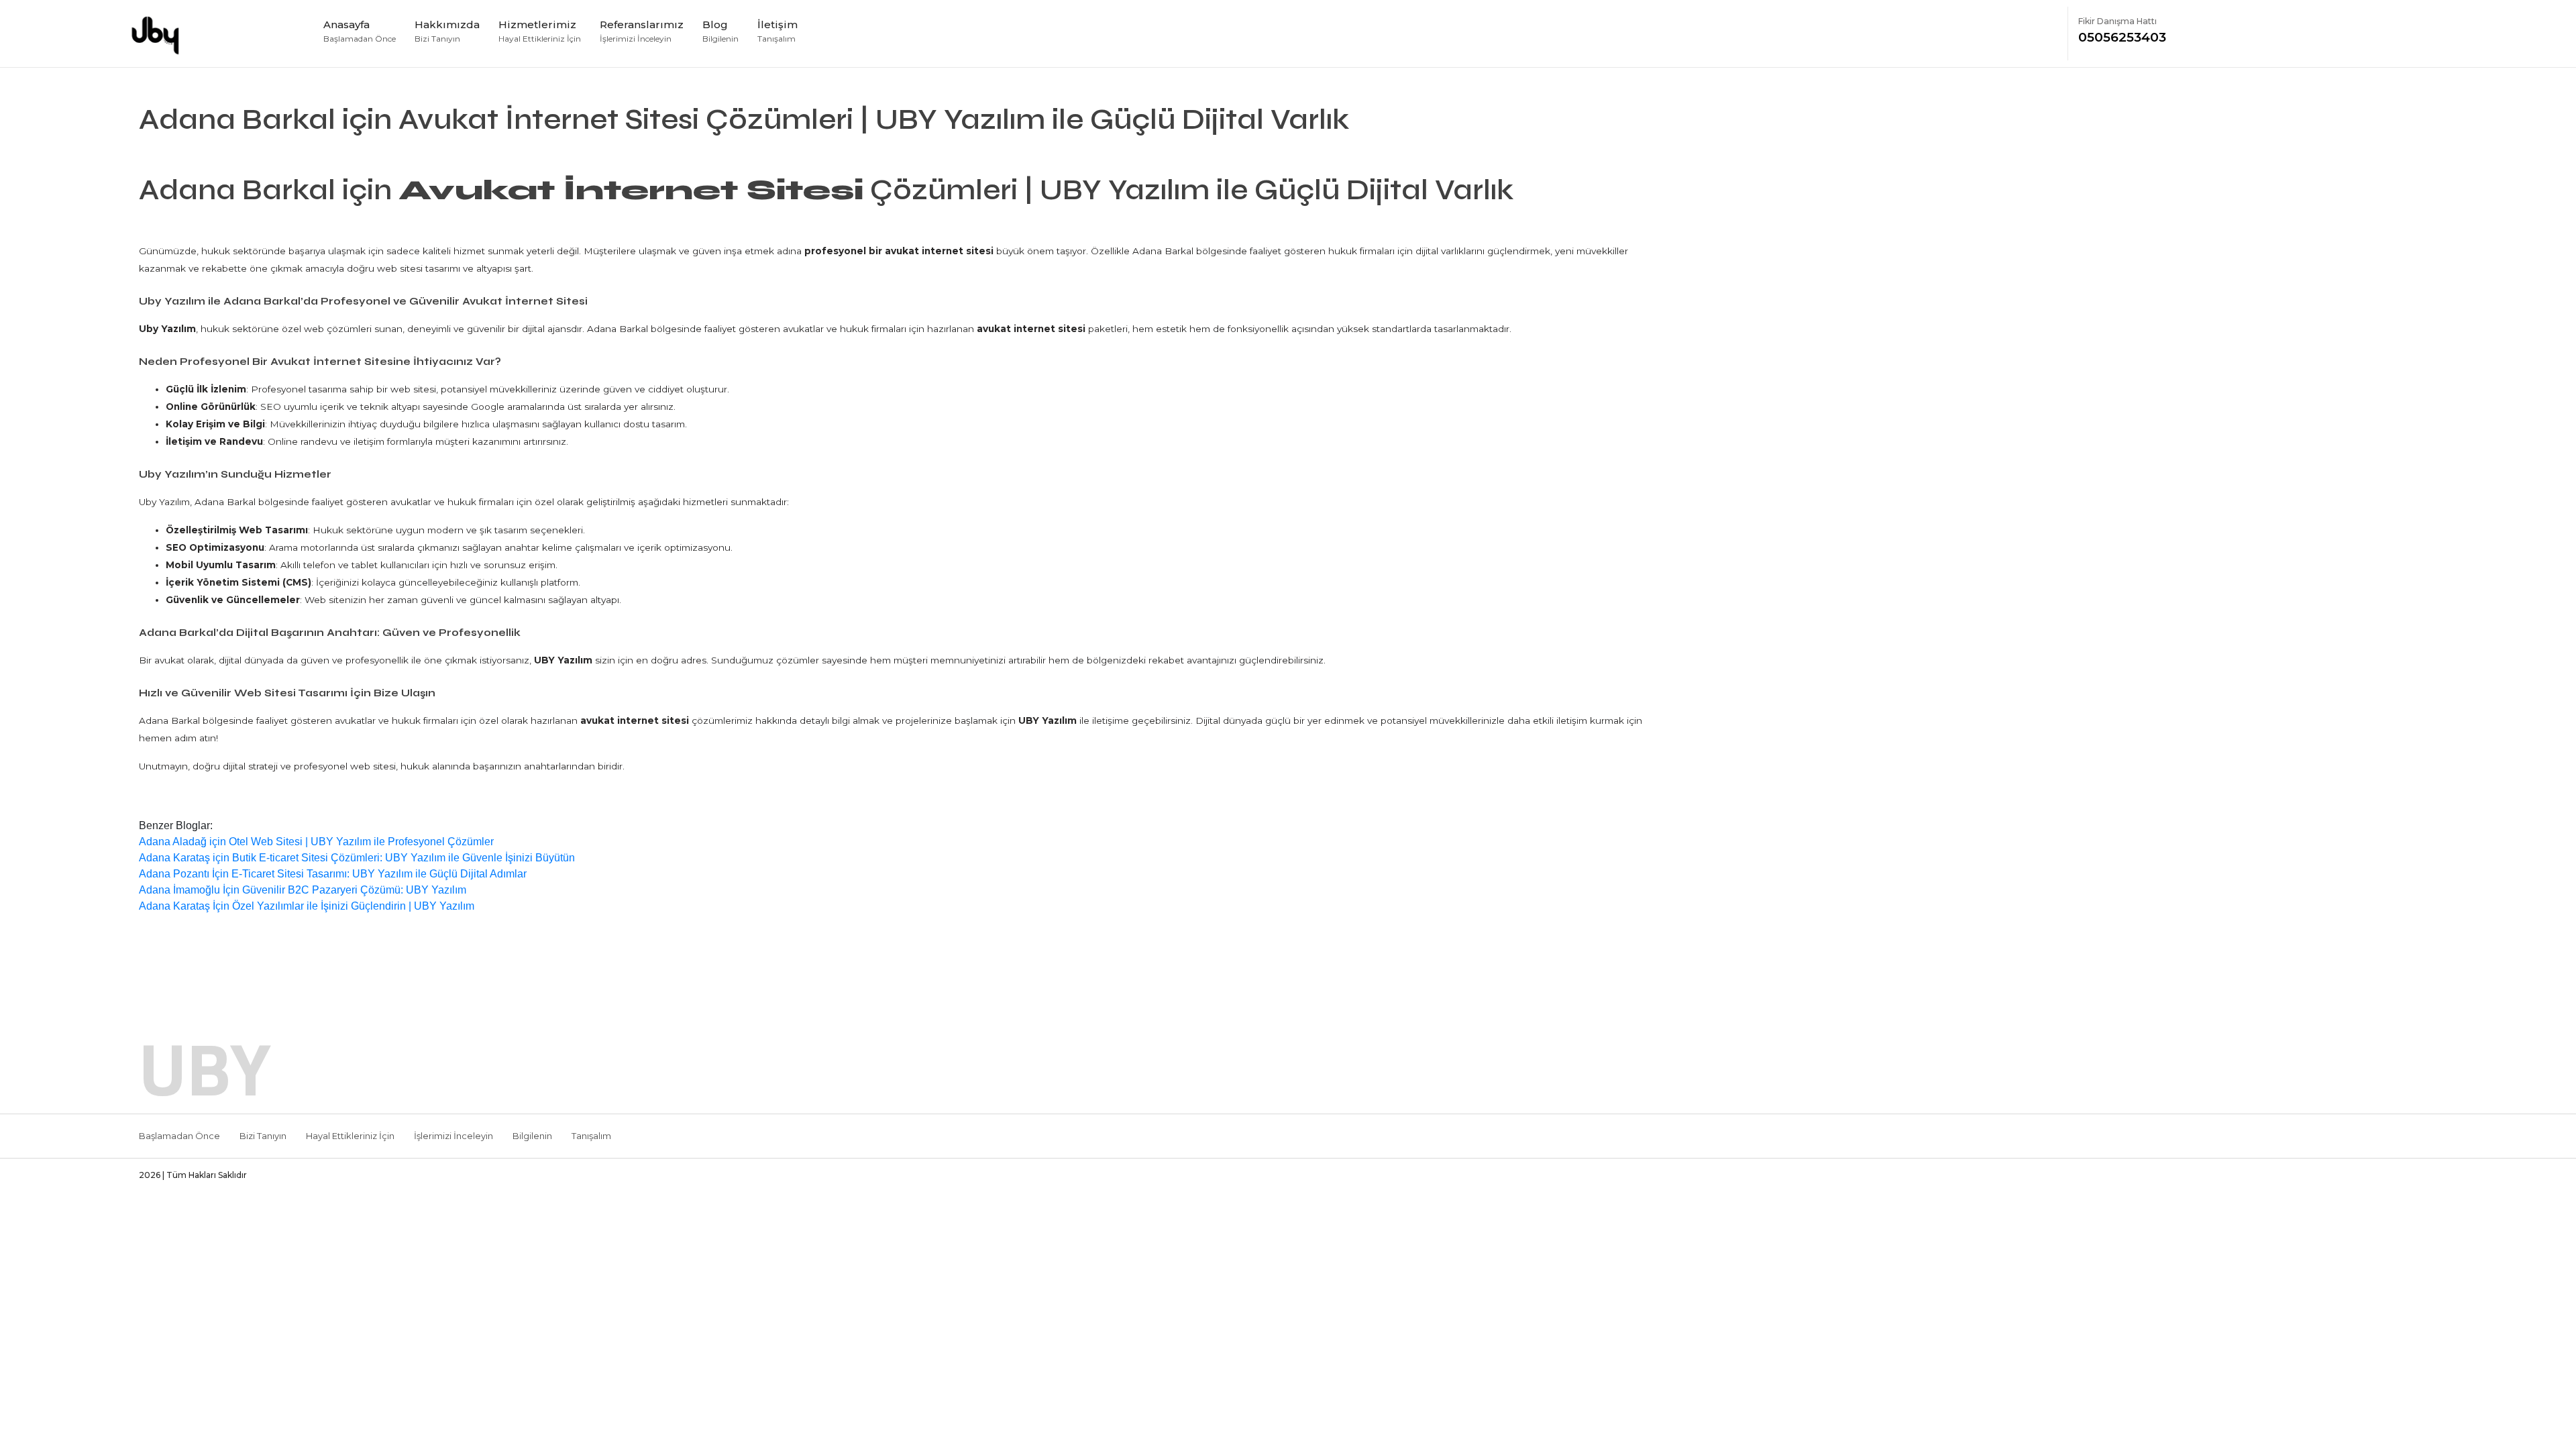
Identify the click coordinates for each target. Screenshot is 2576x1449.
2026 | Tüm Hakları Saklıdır (193, 1175)
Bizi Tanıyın (263, 1136)
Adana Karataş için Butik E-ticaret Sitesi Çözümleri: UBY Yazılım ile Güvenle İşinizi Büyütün (357, 858)
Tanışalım (591, 1136)
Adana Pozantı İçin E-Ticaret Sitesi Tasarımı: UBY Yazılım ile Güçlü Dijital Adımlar (333, 874)
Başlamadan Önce (179, 1136)
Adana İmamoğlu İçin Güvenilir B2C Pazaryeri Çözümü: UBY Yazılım (303, 890)
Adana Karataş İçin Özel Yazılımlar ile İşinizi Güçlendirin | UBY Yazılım (307, 906)
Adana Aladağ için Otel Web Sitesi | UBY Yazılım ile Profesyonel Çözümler (316, 842)
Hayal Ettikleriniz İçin (350, 1136)
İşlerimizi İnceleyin (453, 1136)
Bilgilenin (532, 1136)
